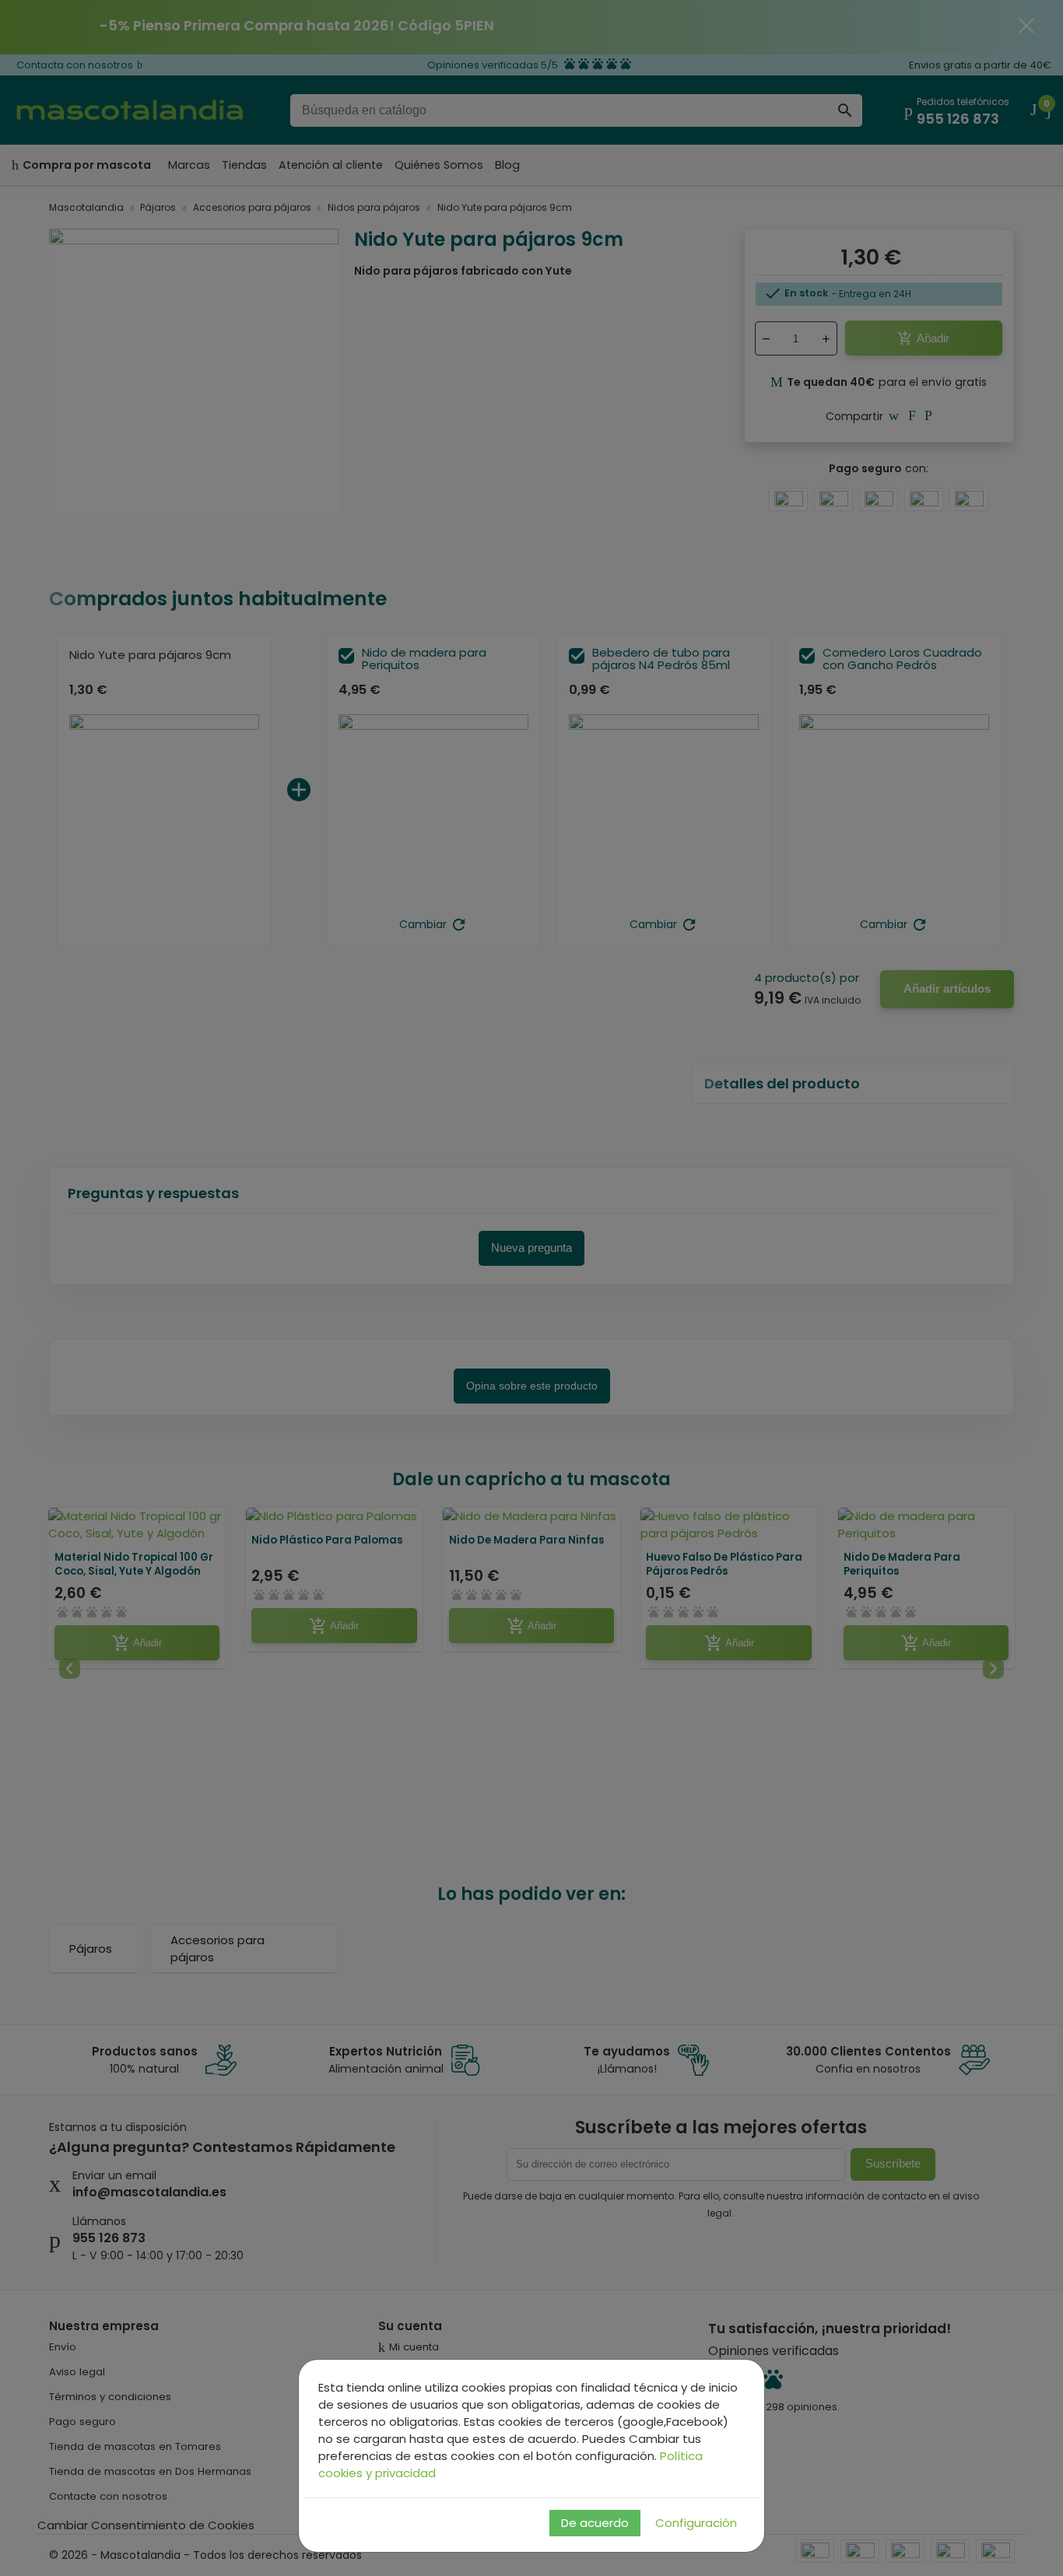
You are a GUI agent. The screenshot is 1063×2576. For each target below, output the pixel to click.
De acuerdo (595, 2523)
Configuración (696, 2523)
